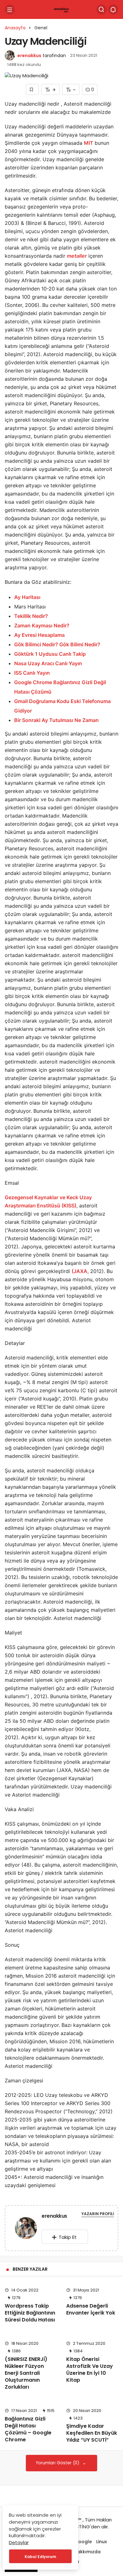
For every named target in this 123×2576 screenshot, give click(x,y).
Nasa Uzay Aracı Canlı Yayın (48, 663)
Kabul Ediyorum (40, 2557)
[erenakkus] (26, 2229)
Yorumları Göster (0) (58, 2463)
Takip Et (68, 2237)
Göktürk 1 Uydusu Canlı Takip (50, 654)
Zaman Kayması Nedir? (42, 625)
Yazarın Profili (98, 2214)
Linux (102, 2542)
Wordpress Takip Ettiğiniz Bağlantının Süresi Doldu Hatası (30, 2313)
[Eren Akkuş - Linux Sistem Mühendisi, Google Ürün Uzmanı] (62, 9)
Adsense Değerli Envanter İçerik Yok (91, 2309)
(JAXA (79, 1271)
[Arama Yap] (102, 9)
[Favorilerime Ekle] (32, 89)
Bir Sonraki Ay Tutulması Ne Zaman (56, 720)
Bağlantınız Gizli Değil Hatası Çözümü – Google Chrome (28, 2429)
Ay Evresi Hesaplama (39, 635)
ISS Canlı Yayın (32, 673)
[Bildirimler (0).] (113, 9)
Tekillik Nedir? (31, 616)
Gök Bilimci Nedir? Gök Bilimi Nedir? (57, 644)
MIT (89, 143)
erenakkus (29, 56)
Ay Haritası (27, 597)
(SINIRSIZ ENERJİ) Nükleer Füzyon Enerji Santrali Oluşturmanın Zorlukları (26, 2373)
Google (83, 2542)
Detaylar (19, 2542)
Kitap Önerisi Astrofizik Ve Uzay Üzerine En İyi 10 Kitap (90, 2370)
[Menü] (10, 9)
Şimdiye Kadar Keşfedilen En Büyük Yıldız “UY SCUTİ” (92, 2433)
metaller (77, 256)
